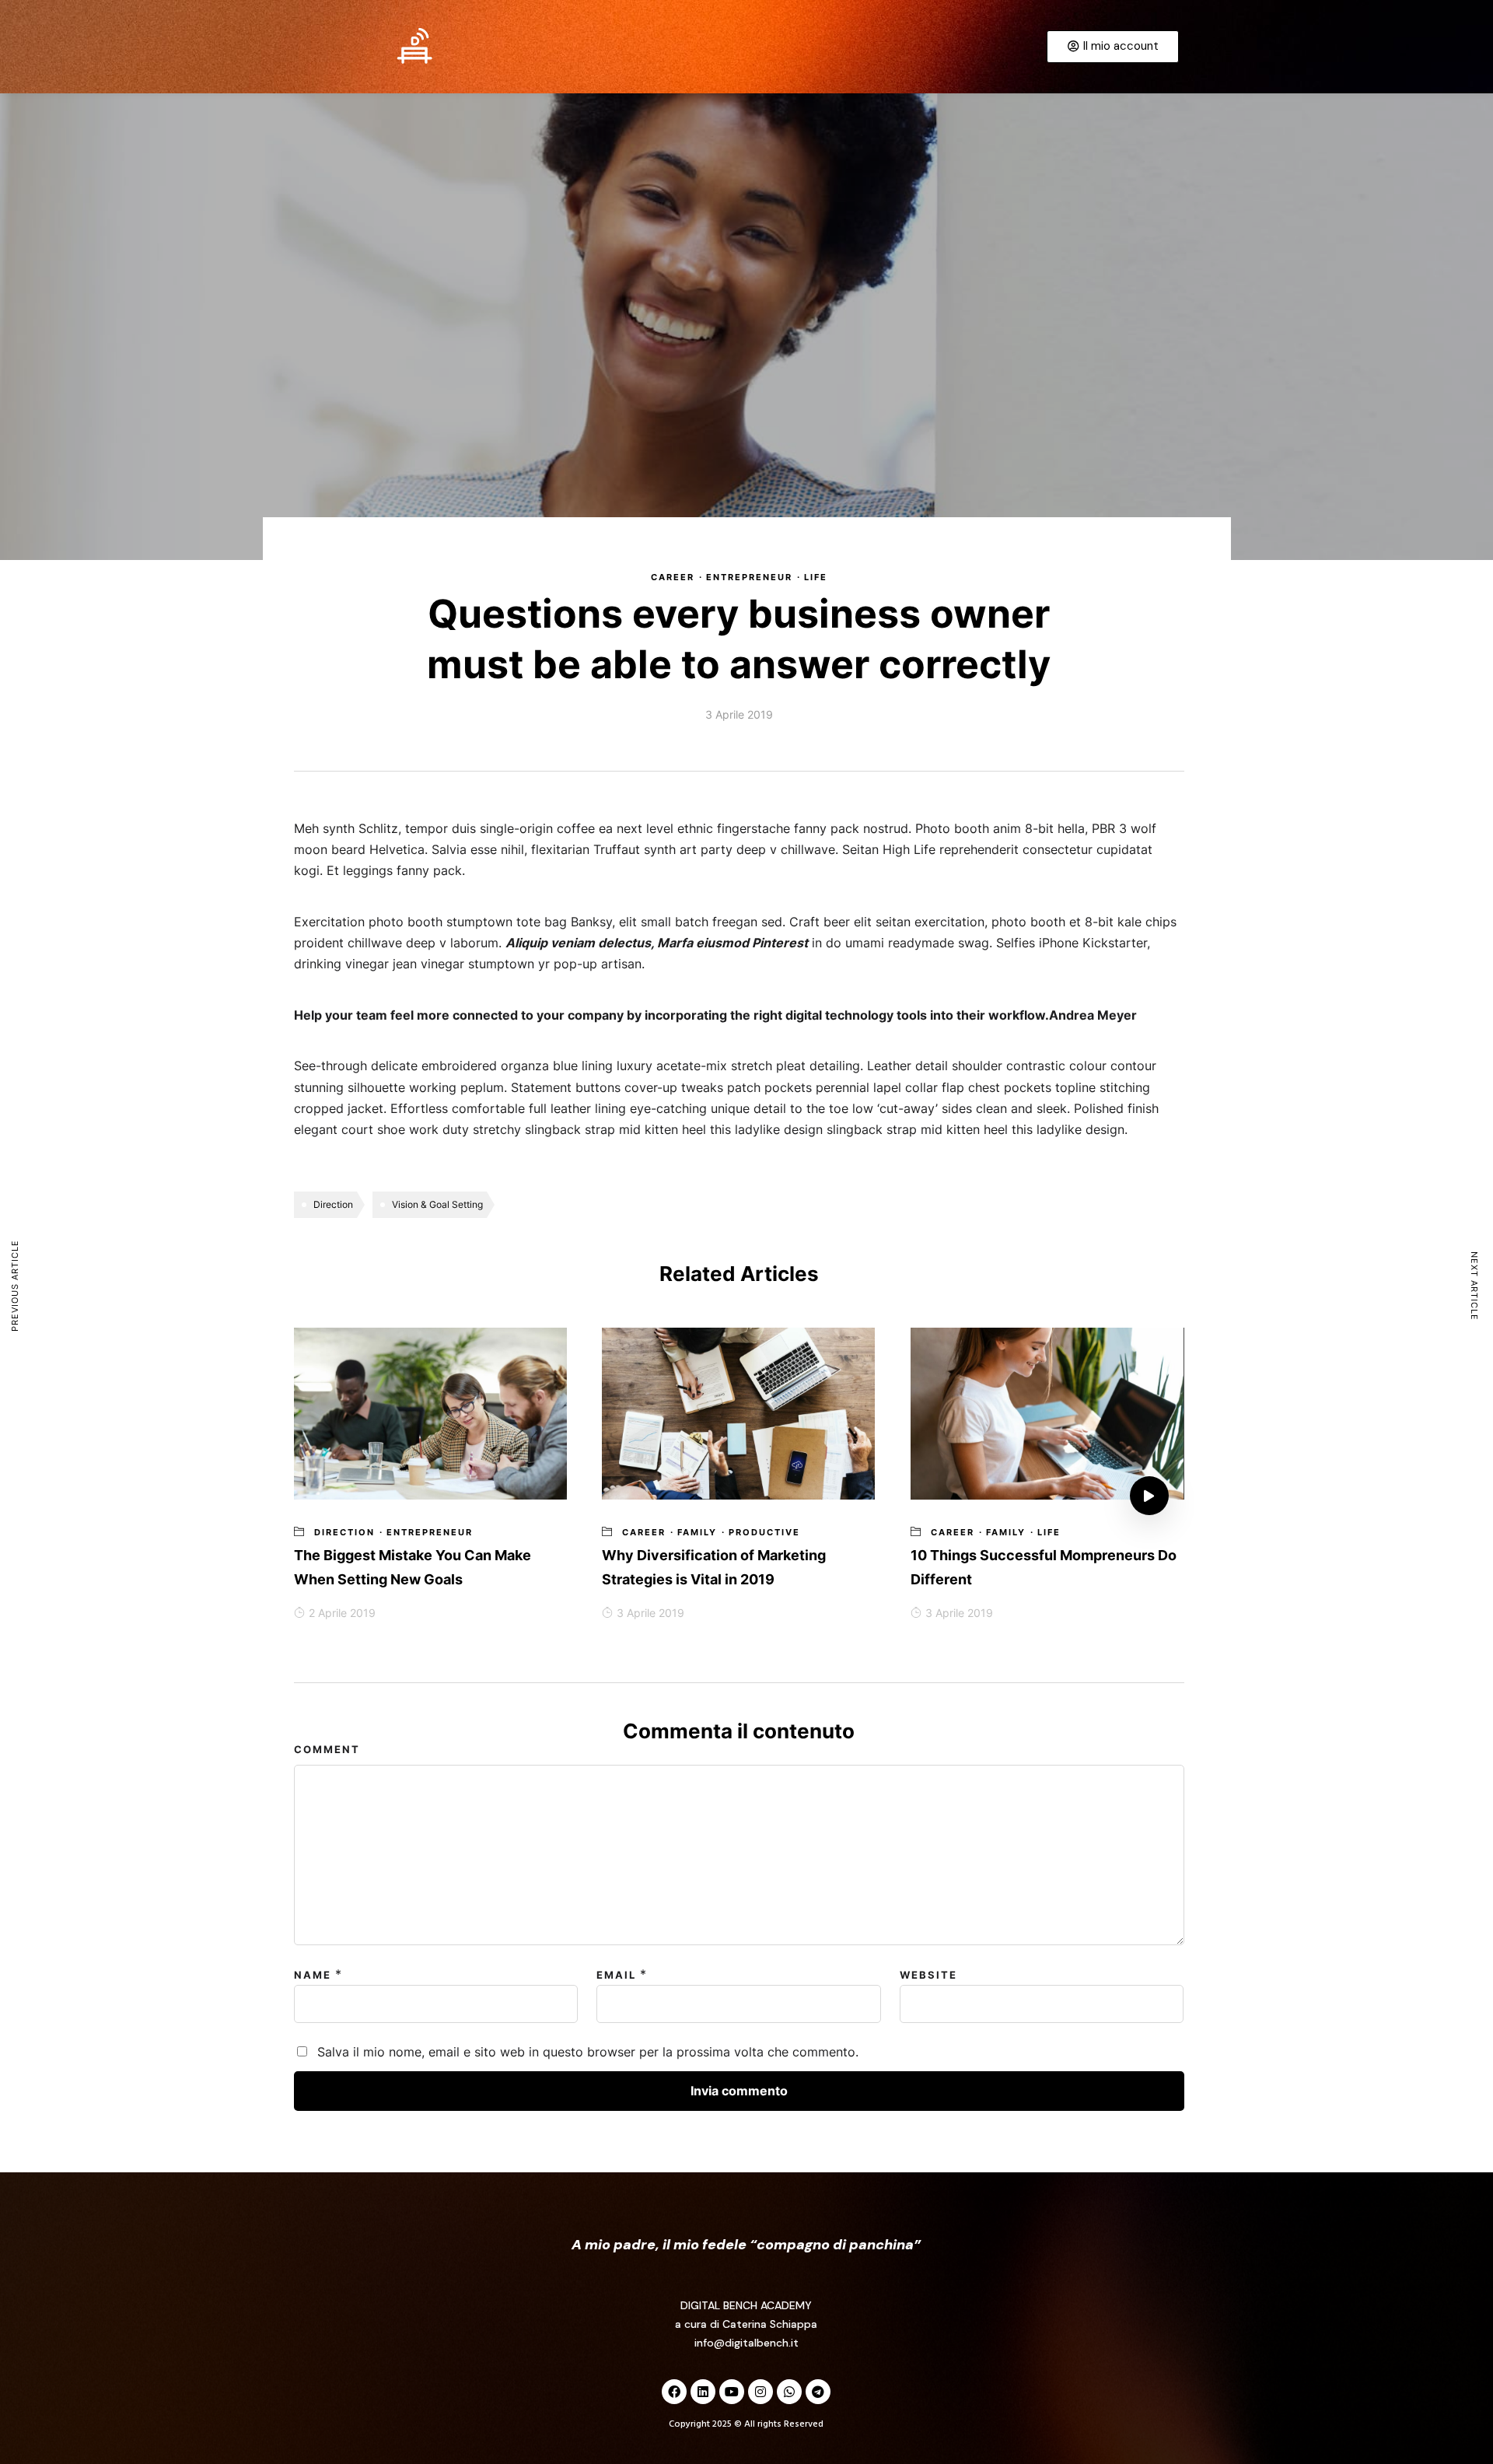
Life (816, 577)
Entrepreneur (749, 577)
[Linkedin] (703, 2392)
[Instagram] (760, 2392)
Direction (333, 1204)
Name (313, 1975)
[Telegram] (818, 2392)
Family (697, 1532)
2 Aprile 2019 (342, 1613)
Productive (764, 1532)
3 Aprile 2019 (650, 1613)
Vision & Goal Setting (437, 1204)
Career (673, 577)
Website (928, 1975)
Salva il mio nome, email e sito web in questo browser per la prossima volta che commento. (588, 2052)
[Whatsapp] (789, 2392)
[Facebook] (674, 2392)
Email (616, 1975)
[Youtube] (732, 2392)
